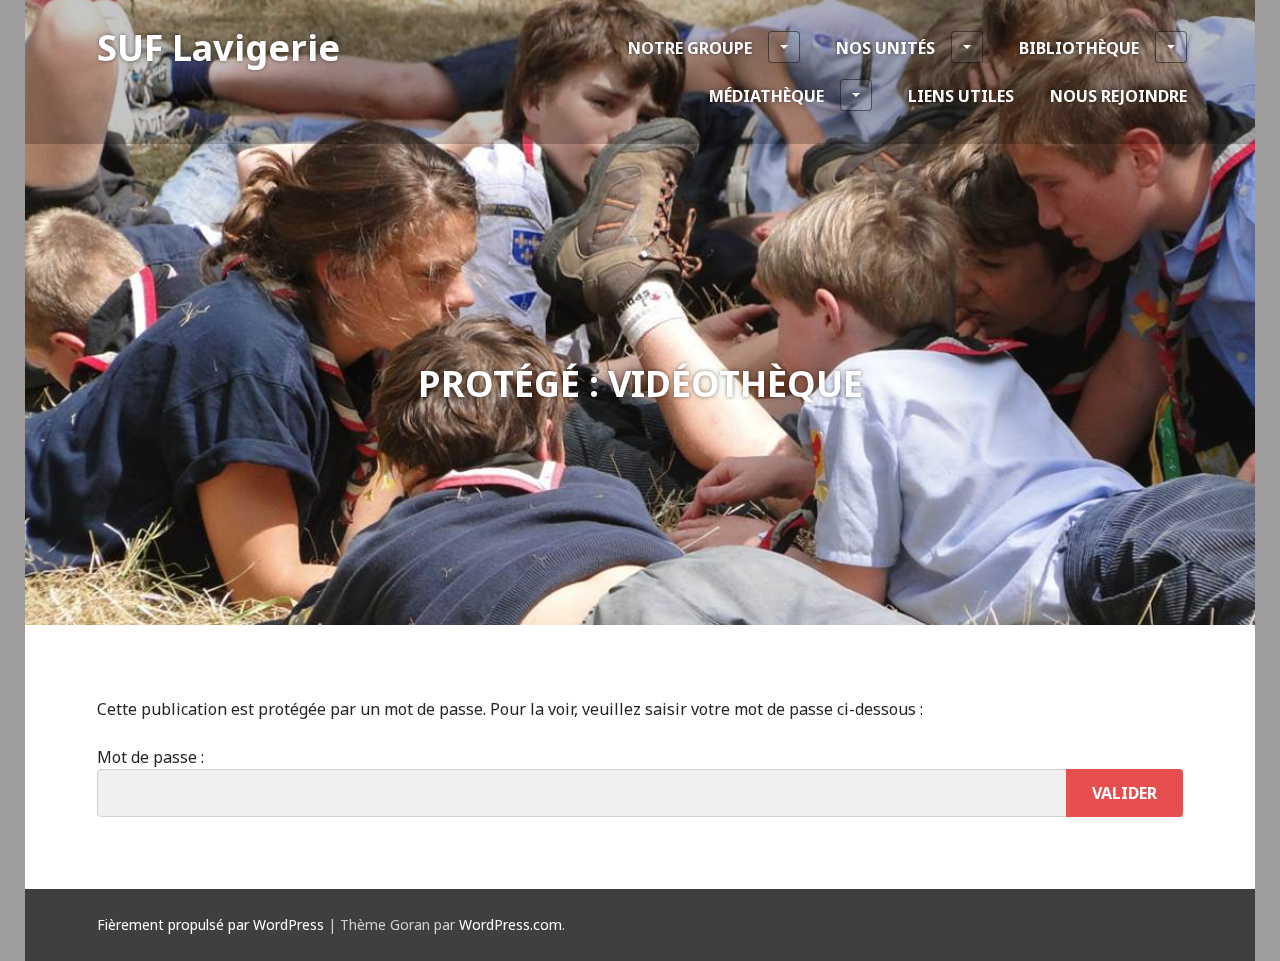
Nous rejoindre (1118, 96)
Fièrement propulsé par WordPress (210, 924)
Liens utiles (961, 96)
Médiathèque (766, 96)
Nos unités (885, 48)
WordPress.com (510, 924)
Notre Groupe (690, 48)
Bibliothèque (1079, 48)
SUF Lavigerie (218, 47)
